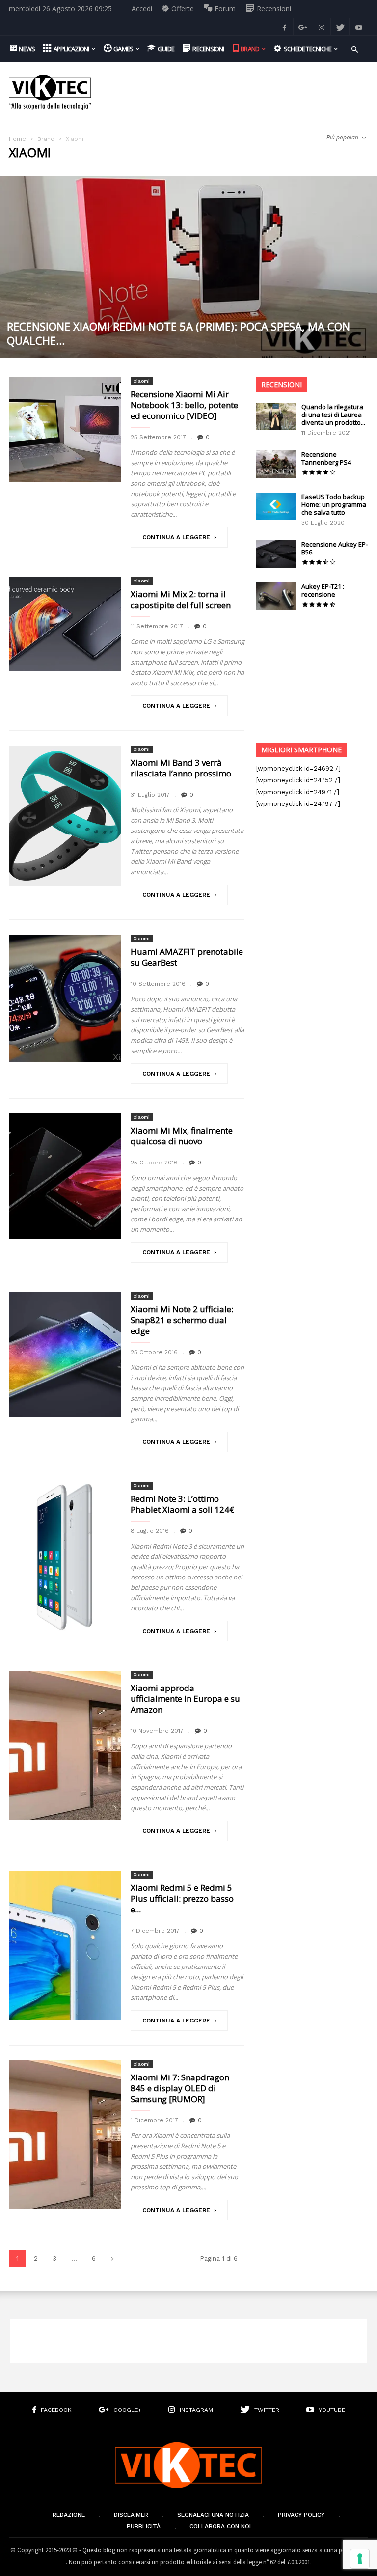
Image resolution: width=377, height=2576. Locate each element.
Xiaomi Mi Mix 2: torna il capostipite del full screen (181, 599)
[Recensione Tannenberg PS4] (276, 464)
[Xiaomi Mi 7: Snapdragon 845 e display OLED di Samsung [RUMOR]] (65, 2135)
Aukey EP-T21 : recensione (323, 590)
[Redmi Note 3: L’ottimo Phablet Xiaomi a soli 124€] (65, 1556)
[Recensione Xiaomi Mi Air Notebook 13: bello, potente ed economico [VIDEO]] (65, 429)
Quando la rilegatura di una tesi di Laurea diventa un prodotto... (333, 415)
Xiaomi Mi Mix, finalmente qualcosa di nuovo (182, 1136)
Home (17, 139)
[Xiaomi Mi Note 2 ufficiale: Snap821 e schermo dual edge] (65, 1355)
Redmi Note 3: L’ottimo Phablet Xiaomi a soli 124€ (182, 1504)
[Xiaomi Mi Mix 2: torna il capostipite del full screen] (65, 624)
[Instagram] (322, 27)
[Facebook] (284, 27)
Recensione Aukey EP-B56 (335, 548)
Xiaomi (142, 381)
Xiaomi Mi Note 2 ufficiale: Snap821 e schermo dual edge (182, 1320)
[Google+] (303, 27)
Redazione (69, 2515)
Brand (46, 139)
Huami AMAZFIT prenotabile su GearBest (187, 957)
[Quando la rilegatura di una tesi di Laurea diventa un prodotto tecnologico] (276, 416)
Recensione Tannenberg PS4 (326, 458)
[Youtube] (359, 27)
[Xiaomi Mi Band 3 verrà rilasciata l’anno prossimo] (65, 816)
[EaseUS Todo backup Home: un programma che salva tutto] (276, 506)
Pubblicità (144, 2526)
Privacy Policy (301, 2515)
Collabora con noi (220, 2526)
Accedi (142, 9)
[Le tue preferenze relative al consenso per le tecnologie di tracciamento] (360, 2559)
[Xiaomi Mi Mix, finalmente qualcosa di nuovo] (65, 1176)
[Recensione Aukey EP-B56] (276, 554)
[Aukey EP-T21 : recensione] (276, 596)
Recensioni (282, 384)
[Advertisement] (235, 85)
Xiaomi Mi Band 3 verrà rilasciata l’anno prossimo (181, 768)
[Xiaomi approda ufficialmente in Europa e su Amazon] (65, 1745)
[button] (355, 48)
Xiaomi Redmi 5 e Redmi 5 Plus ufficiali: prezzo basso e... (182, 1898)
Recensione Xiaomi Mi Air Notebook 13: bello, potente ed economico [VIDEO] (184, 405)
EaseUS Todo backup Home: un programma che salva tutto (334, 504)
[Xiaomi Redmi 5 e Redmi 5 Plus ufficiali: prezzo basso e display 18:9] (65, 1945)
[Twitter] (340, 27)
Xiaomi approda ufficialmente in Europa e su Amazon (185, 1699)
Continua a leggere (176, 537)
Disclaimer (131, 2515)
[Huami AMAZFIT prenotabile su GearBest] (65, 998)
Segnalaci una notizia (213, 2515)
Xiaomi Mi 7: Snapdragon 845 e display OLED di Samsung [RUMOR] (180, 2088)
